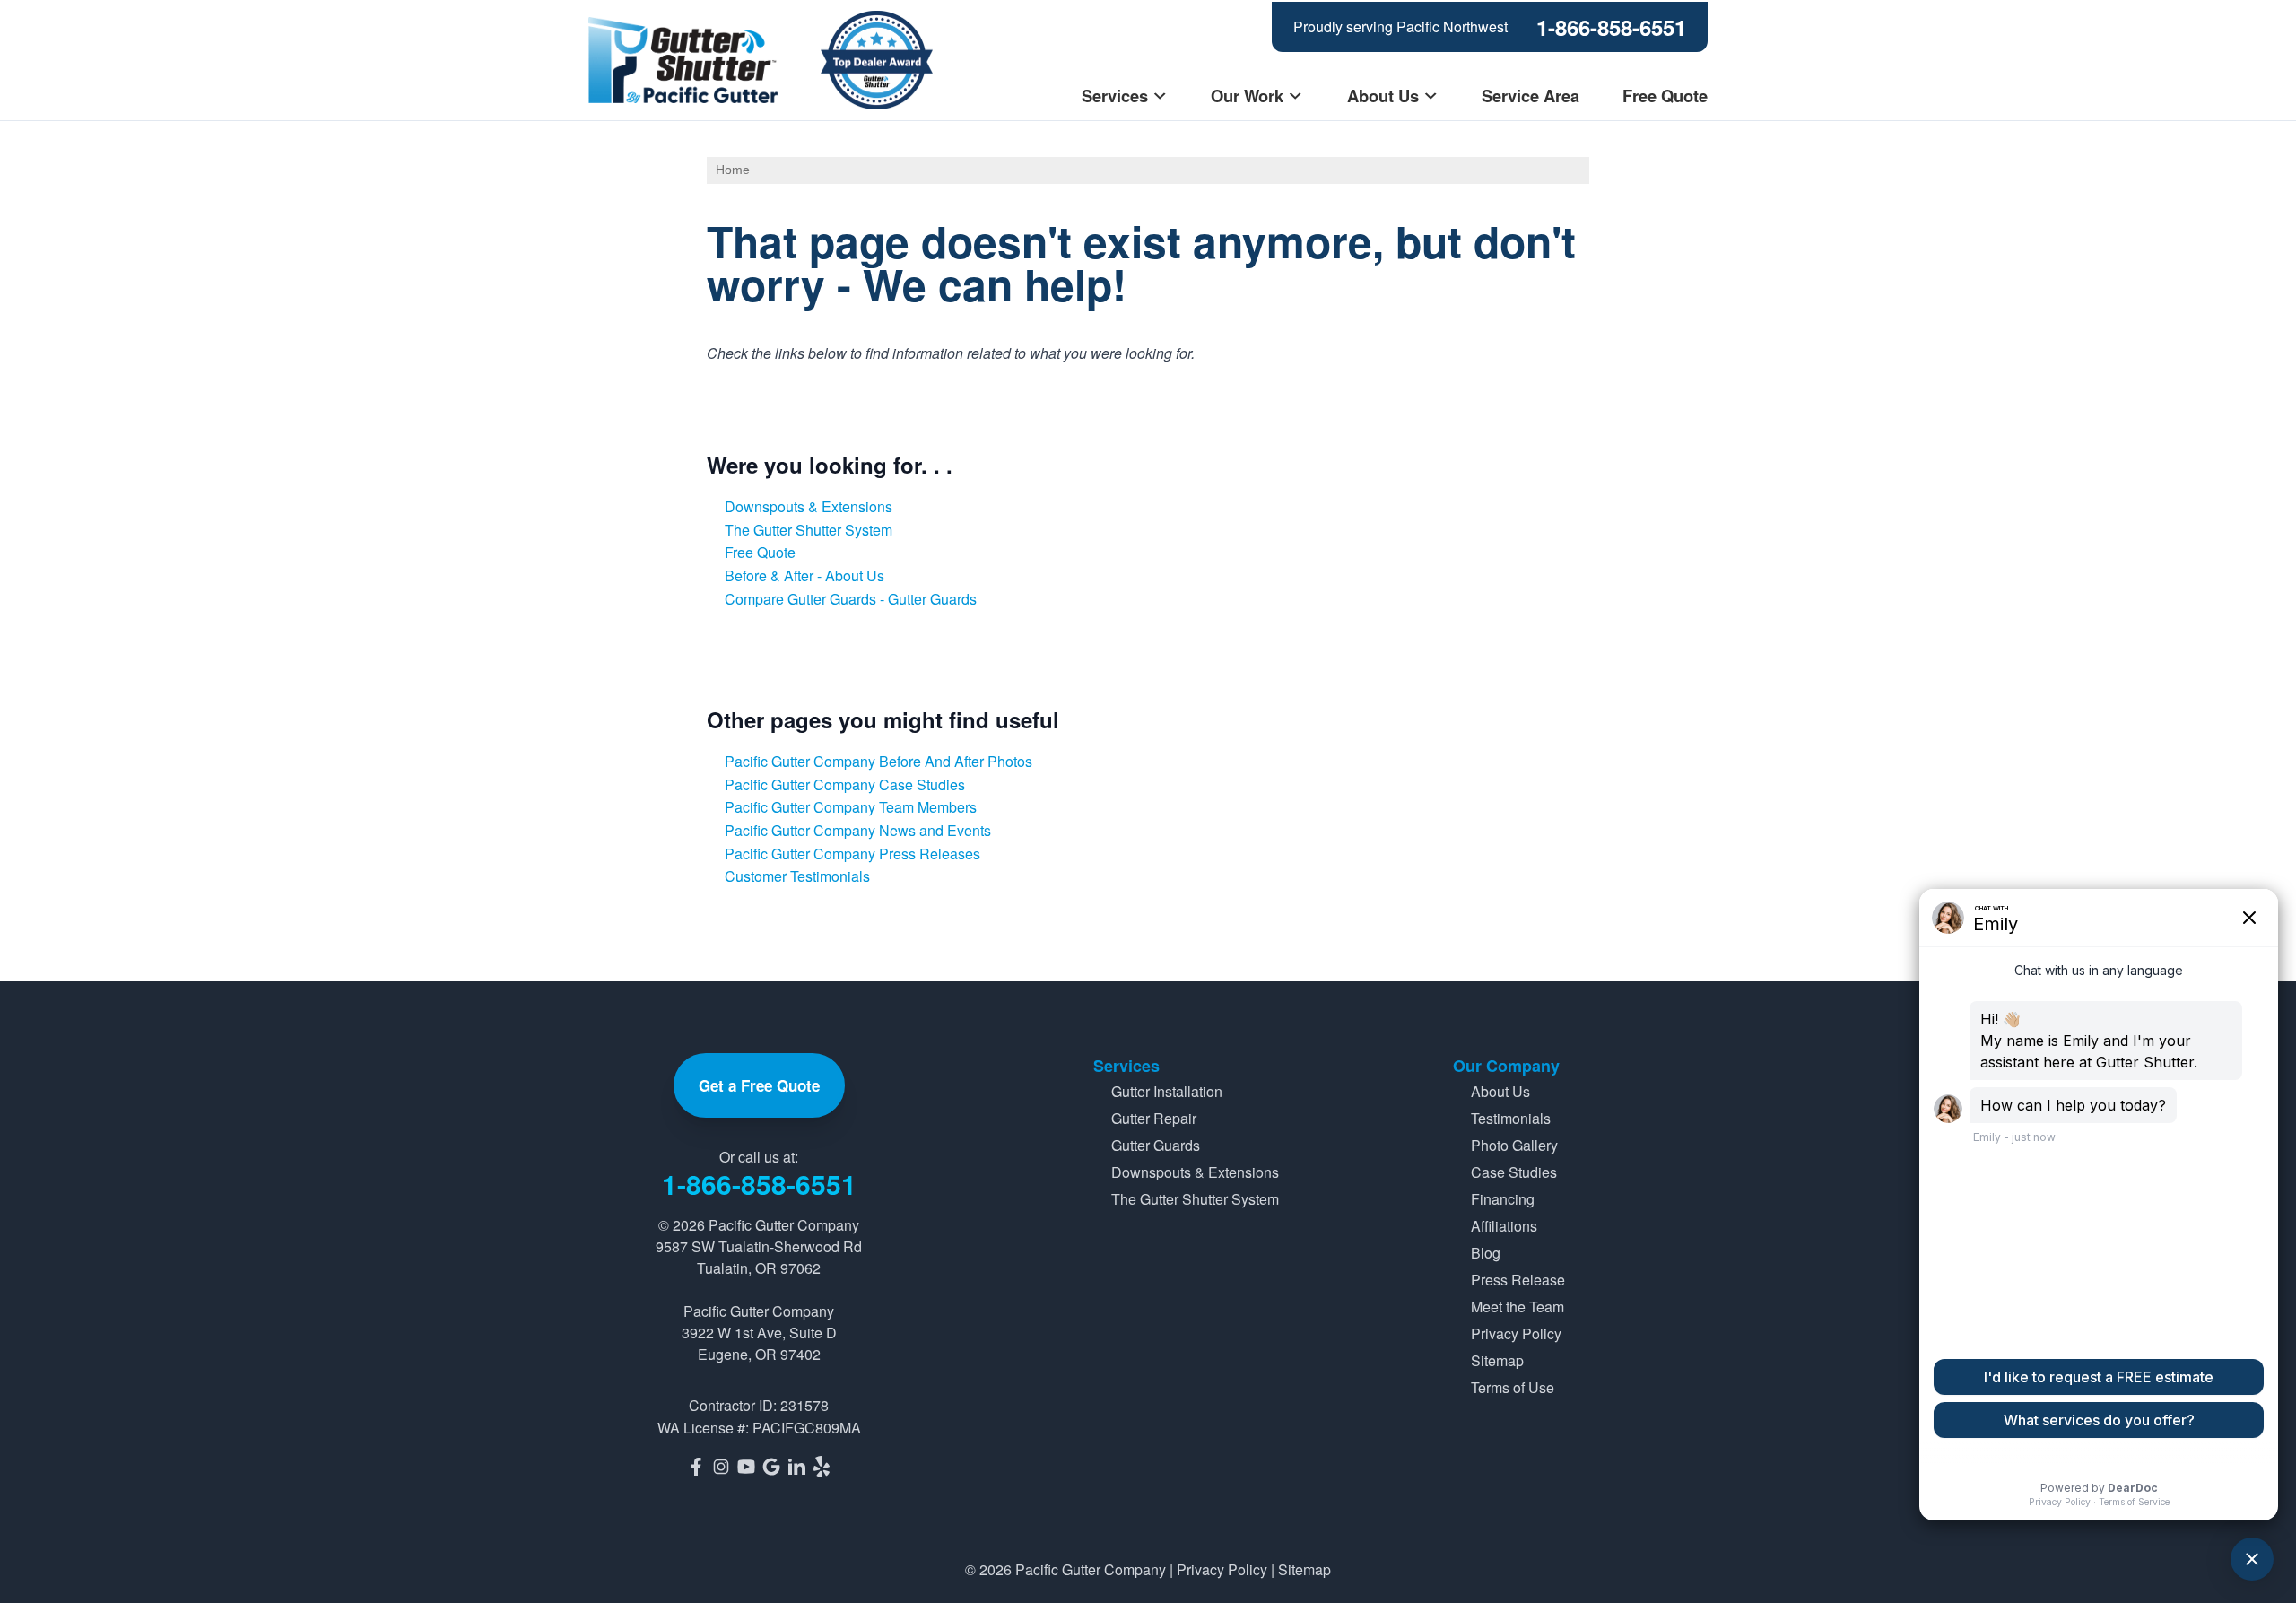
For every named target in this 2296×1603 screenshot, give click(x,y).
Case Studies (1514, 1172)
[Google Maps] (771, 1467)
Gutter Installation (1167, 1091)
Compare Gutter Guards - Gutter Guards (851, 599)
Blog (1486, 1253)
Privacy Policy (1516, 1333)
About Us (1383, 96)
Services (1115, 96)
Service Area (1531, 96)
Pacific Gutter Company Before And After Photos (878, 761)
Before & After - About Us (804, 575)
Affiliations (1504, 1226)
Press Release (1518, 1280)
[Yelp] (822, 1467)
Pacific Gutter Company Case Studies (845, 784)
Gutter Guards (1156, 1145)
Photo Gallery (1514, 1145)
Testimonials (1511, 1118)
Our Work (1247, 96)
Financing (1503, 1199)
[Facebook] (696, 1467)
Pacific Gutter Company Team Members (851, 807)
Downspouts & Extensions (809, 506)
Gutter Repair (1154, 1118)
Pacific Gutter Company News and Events (858, 830)
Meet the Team (1518, 1307)
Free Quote (1665, 96)
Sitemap (1497, 1360)
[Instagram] (721, 1467)
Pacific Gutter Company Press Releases (852, 854)
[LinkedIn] (796, 1467)
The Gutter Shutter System (809, 530)
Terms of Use (1513, 1387)
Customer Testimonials (797, 876)
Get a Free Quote (759, 1085)
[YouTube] (746, 1467)
